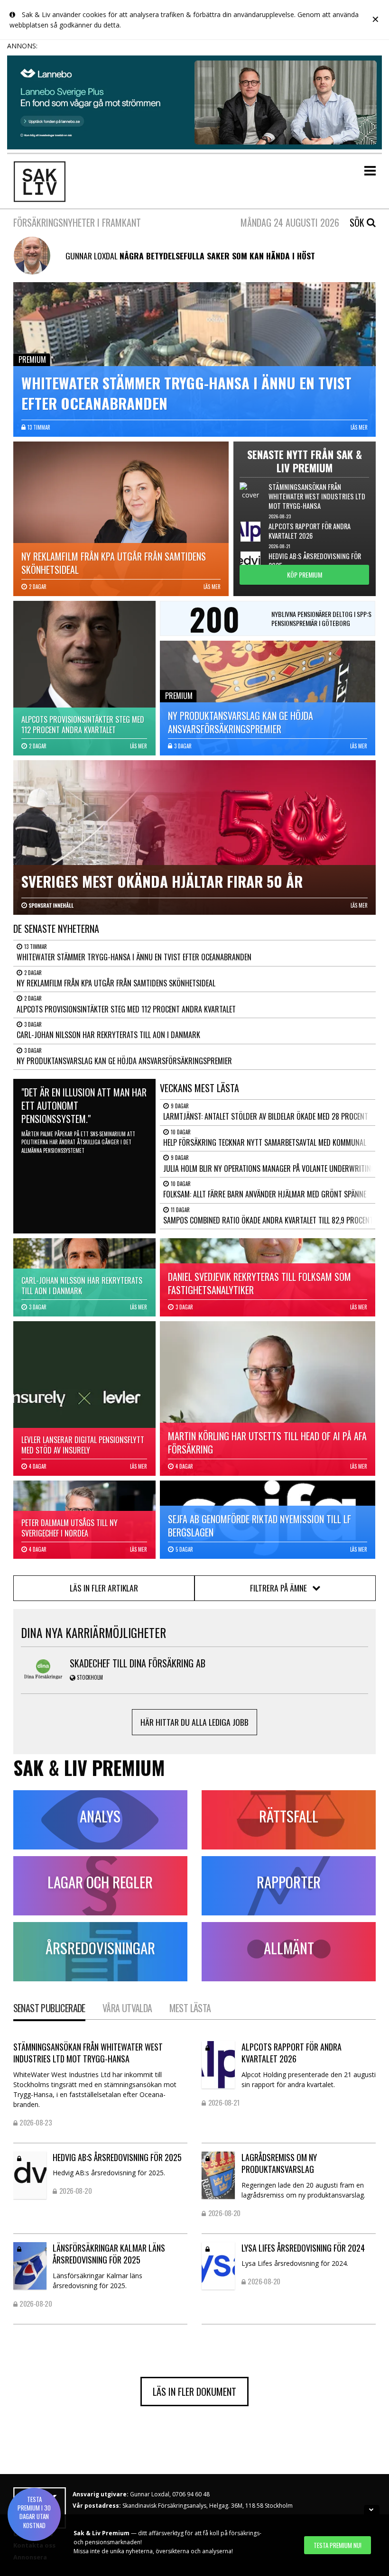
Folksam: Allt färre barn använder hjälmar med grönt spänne (265, 1194)
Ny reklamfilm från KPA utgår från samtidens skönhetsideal (116, 983)
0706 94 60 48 (191, 2494)
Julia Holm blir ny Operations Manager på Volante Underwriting (269, 1168)
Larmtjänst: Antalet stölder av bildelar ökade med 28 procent (266, 1116)
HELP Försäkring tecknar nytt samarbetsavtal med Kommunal (265, 1142)
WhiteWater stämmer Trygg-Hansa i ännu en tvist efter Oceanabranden (134, 957)
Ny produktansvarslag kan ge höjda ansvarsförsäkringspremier (124, 1061)
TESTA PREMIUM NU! (338, 2545)
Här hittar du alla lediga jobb (194, 1722)
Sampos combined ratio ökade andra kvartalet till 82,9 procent (268, 1220)
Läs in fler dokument (194, 2392)
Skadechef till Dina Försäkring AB (138, 1663)
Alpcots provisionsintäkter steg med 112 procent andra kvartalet (126, 1009)
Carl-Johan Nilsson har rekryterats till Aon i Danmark (108, 1035)
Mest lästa (190, 2008)
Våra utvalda (127, 2008)
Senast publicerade (49, 2008)
